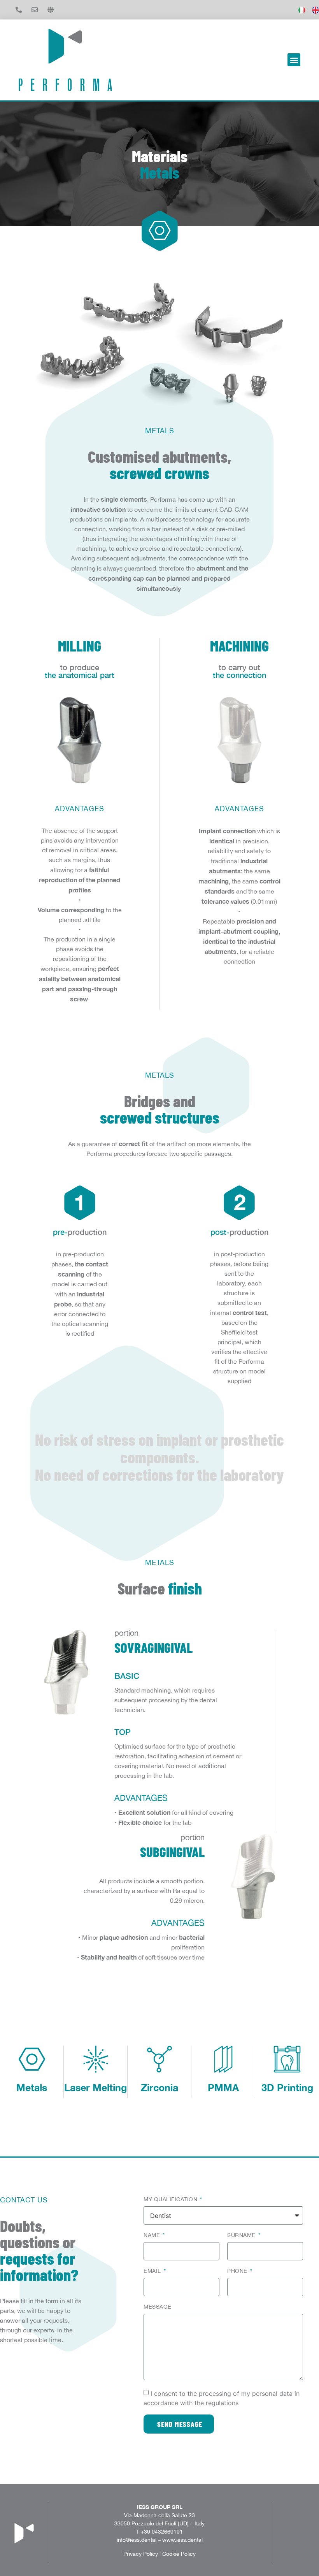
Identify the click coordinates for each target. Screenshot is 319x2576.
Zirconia (159, 2087)
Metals (32, 2087)
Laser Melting (96, 2087)
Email (153, 2271)
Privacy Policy (141, 2554)
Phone (238, 2271)
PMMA (223, 2087)
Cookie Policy (179, 2554)
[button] (294, 60)
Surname (242, 2235)
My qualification (171, 2199)
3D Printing (287, 2087)
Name (153, 2235)
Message (158, 2307)
